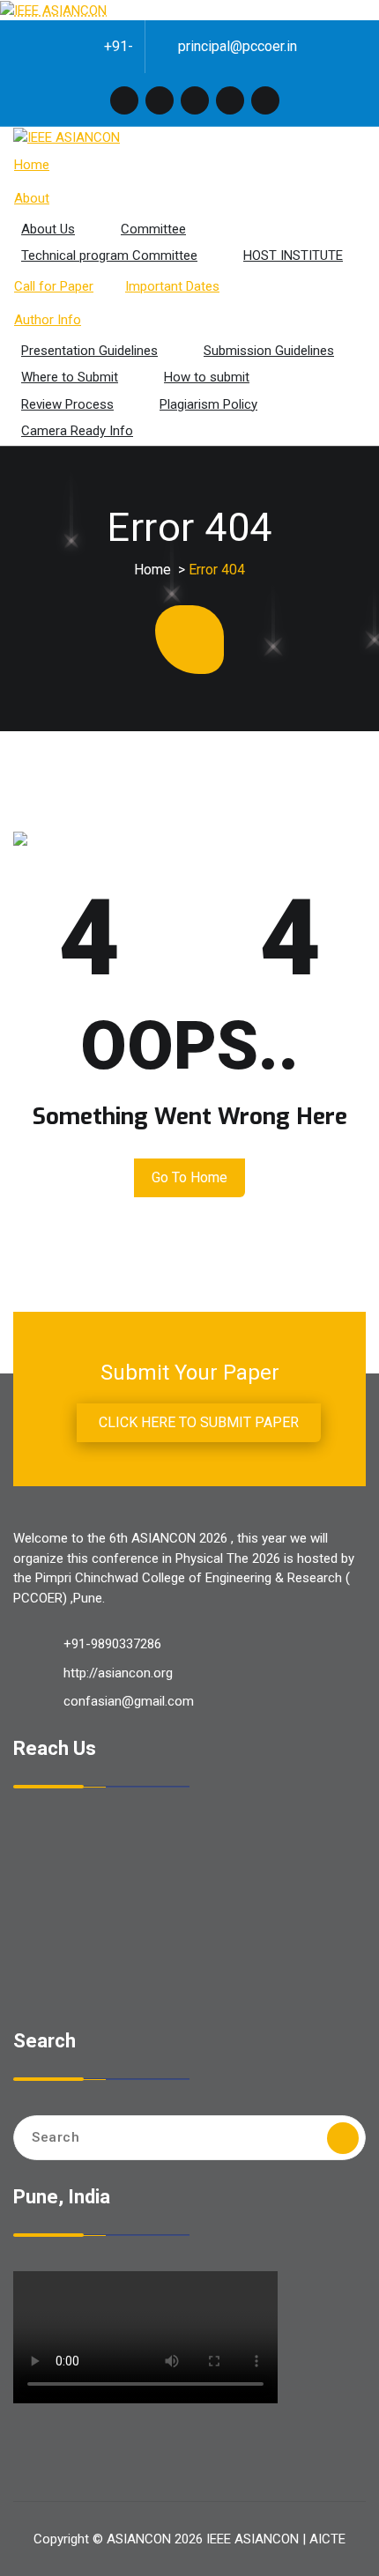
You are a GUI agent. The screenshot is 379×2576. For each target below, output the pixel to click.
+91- (119, 46)
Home (32, 165)
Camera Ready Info (77, 431)
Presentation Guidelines (89, 351)
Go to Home (189, 1177)
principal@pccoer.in (238, 46)
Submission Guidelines (269, 351)
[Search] (343, 2138)
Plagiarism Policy (208, 404)
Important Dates (172, 286)
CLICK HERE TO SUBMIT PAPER (199, 1422)
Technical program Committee (109, 255)
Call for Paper (54, 286)
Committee (153, 229)
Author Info (48, 320)
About (32, 198)
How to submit (207, 377)
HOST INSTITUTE (293, 255)
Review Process (67, 404)
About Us (48, 229)
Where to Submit (70, 377)
